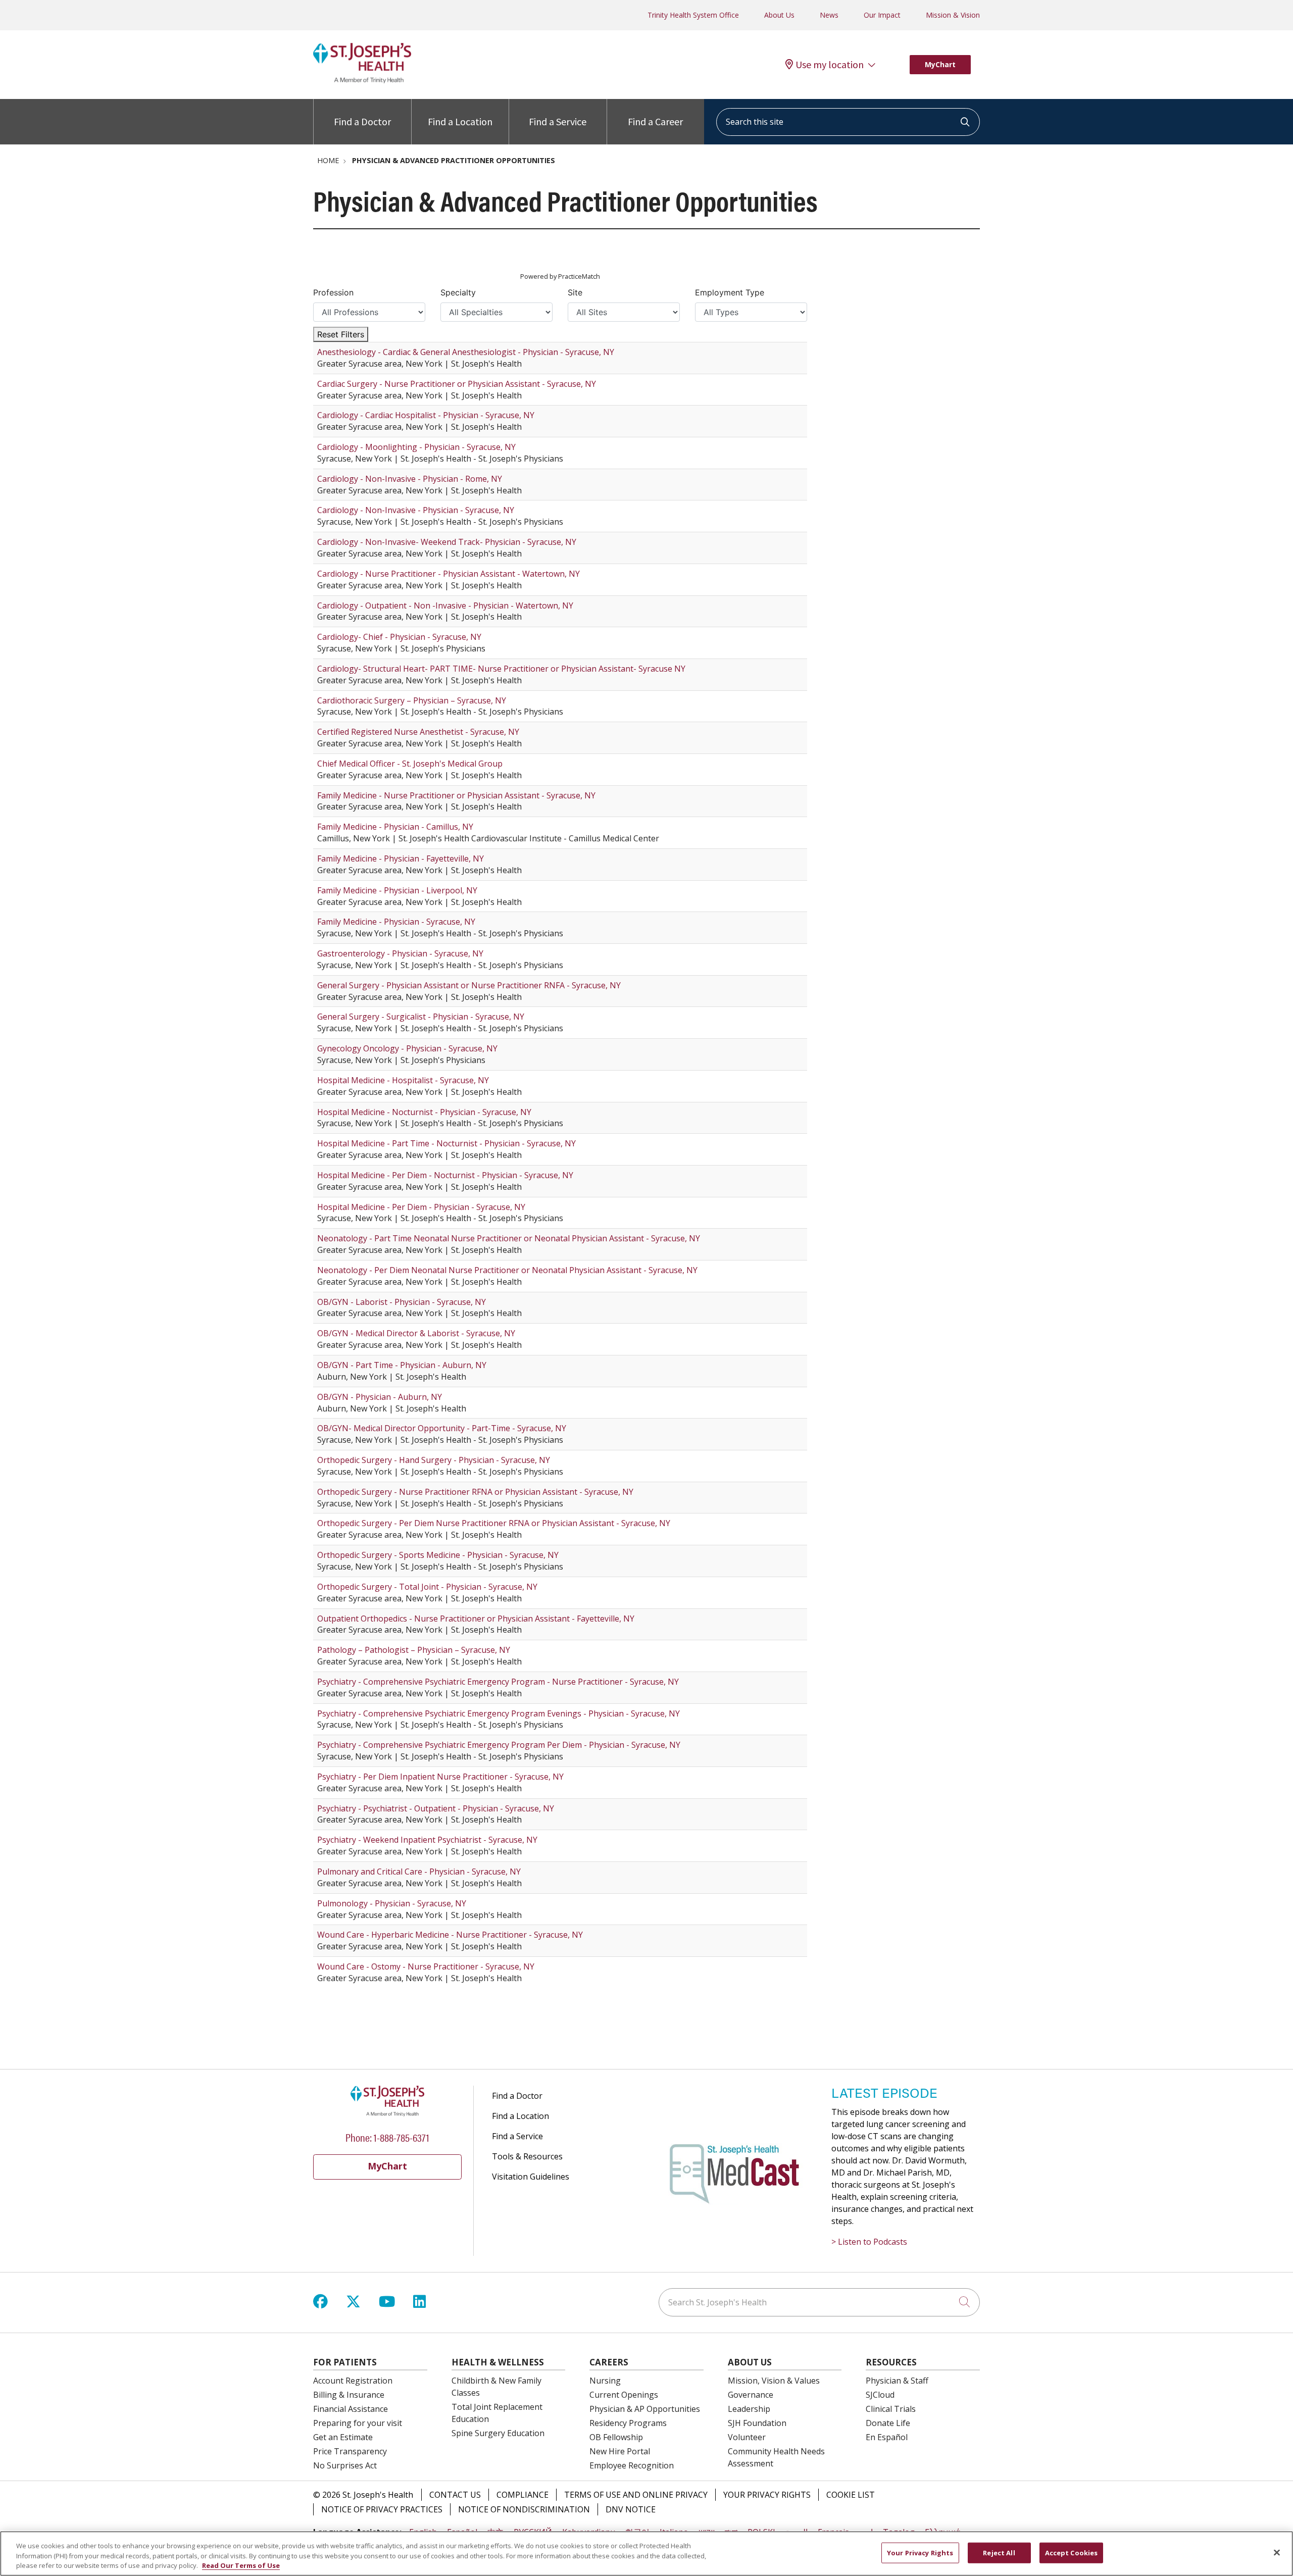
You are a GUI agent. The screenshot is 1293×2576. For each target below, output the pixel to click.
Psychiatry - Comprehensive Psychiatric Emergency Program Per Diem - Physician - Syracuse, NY (499, 1745)
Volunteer (747, 2437)
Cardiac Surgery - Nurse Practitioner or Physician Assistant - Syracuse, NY (457, 384)
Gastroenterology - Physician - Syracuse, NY (400, 953)
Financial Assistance (351, 2409)
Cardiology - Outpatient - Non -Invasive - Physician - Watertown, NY (445, 605)
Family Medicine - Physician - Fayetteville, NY (401, 858)
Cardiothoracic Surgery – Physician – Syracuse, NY (412, 700)
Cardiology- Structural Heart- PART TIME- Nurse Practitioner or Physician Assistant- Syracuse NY (501, 669)
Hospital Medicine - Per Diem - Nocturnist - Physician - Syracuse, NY (445, 1175)
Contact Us (455, 2495)
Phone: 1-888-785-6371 (387, 2137)
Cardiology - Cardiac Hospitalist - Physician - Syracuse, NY (426, 415)
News (829, 15)
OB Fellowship (616, 2437)
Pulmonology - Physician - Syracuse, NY (392, 1903)
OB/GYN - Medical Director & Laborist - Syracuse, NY (416, 1333)
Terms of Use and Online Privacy (636, 2495)
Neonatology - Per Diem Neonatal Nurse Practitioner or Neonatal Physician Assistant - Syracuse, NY (507, 1270)
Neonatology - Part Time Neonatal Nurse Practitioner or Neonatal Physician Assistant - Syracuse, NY (509, 1238)
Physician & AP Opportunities (645, 2409)
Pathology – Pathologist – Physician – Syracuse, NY (414, 1650)
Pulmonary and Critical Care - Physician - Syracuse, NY (419, 1872)
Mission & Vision (953, 15)
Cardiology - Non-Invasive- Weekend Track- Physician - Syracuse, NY (447, 542)
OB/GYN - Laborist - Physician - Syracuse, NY (402, 1302)
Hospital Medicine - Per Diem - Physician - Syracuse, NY (421, 1207)
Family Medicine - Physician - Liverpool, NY (397, 890)
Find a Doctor (362, 121)
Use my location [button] (830, 65)
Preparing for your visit (358, 2423)
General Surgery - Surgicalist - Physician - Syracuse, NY (421, 1017)
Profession (333, 292)
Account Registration (353, 2381)
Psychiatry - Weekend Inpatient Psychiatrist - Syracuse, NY (427, 1840)
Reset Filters (341, 334)
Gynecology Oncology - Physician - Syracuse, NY (407, 1048)
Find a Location (460, 121)
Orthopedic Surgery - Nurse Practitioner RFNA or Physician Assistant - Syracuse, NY (475, 1492)
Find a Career (655, 121)
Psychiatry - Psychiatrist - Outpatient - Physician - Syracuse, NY (436, 1808)
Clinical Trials (891, 2409)
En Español (887, 2437)
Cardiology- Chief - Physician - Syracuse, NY (399, 637)
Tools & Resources (527, 2156)
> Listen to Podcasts (869, 2242)
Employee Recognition (632, 2465)
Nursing (605, 2381)
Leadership (749, 2409)
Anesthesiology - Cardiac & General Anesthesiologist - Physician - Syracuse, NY (466, 352)
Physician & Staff (897, 2381)
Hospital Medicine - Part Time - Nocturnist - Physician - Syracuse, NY (446, 1143)
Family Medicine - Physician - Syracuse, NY (396, 922)
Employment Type (730, 292)
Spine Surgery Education (498, 2433)
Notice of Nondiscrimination (524, 2509)
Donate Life (888, 2423)
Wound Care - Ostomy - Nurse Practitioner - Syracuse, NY (426, 1966)
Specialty (458, 292)
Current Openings (624, 2395)
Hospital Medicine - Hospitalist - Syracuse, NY (403, 1080)
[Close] (1277, 2552)
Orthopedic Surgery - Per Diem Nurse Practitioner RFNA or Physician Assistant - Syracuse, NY (494, 1523)
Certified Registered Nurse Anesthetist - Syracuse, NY (418, 732)
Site (575, 292)
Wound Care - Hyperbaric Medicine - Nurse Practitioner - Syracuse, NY (450, 1935)
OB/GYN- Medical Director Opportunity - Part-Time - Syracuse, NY (442, 1428)
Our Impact (882, 15)
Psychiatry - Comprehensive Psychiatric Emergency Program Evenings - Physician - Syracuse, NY (499, 1713)
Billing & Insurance (349, 2395)
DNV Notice (631, 2509)
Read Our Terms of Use (241, 2565)
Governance (751, 2395)
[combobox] (848, 122)
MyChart (940, 64)
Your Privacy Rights (767, 2495)
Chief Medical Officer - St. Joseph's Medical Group (410, 764)
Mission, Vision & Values (774, 2381)
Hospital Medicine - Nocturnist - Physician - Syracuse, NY (424, 1112)
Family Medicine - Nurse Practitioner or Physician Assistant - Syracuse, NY (456, 795)
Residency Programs (628, 2423)
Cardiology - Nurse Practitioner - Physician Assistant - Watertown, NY (449, 574)
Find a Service (558, 121)
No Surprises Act (345, 2465)
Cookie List (851, 2495)
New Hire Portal (620, 2451)
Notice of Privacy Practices (382, 2509)
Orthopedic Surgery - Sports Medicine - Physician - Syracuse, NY (438, 1555)
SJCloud (880, 2395)
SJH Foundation (757, 2423)
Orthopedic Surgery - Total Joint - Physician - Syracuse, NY (427, 1587)
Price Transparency (350, 2451)
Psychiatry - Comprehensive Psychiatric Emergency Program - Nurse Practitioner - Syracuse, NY (498, 1682)
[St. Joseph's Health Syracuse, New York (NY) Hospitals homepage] (362, 80)
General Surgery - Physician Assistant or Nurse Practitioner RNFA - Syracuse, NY (469, 985)
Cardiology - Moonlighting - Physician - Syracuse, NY (416, 447)
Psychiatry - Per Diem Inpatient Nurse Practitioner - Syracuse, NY (440, 1777)
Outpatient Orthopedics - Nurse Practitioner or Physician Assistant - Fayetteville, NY (476, 1619)
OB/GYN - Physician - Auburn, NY (380, 1397)
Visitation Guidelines (531, 2177)
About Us (779, 15)
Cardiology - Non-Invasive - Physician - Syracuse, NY (416, 510)
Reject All (999, 2552)
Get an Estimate (343, 2437)
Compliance (523, 2495)
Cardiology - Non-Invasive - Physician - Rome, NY (410, 479)
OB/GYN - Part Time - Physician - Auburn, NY (402, 1365)
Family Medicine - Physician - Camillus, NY (395, 827)
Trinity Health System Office (693, 15)
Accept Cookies (1072, 2552)
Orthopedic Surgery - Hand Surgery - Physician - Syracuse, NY (434, 1460)
